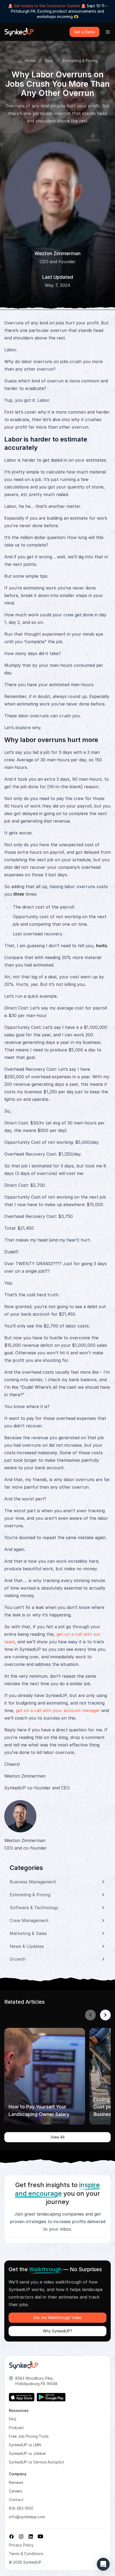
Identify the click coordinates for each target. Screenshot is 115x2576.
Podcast (16, 2428)
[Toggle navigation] (108, 32)
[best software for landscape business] (19, 32)
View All (57, 2137)
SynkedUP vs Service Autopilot (37, 2462)
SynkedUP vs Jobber (27, 2453)
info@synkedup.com (27, 2517)
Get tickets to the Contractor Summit (47, 6)
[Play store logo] (51, 2397)
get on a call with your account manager (58, 1710)
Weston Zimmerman (57, 253)
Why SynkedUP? (57, 2331)
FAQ (13, 2419)
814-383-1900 (21, 2508)
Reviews (16, 2482)
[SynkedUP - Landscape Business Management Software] (24, 2365)
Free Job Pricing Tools (29, 2436)
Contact (16, 2500)
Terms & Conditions (26, 2554)
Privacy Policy (21, 2545)
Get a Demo (85, 32)
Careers (16, 2491)
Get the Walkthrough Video (58, 2318)
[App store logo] (22, 2397)
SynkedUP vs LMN (25, 2445)
